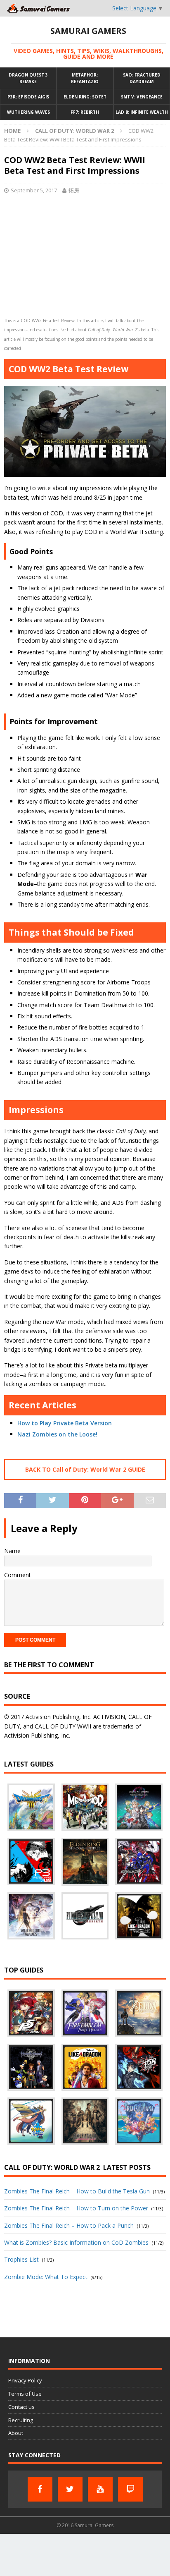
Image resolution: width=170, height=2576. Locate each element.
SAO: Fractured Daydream (142, 78)
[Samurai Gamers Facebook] (40, 2489)
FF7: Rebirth (85, 112)
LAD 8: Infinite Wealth (142, 112)
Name (12, 1551)
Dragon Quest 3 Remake (28, 78)
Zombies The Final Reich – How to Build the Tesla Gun (77, 2191)
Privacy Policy (25, 2380)
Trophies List (21, 2259)
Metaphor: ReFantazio (85, 78)
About (16, 2433)
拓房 (74, 190)
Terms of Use (25, 2394)
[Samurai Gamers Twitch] (130, 2489)
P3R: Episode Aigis (28, 97)
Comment (18, 1575)
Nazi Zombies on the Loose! (57, 1434)
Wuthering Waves (28, 112)
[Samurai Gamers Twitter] (70, 2489)
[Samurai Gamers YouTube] (100, 2489)
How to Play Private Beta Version (65, 1423)
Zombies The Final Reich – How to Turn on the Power (76, 2208)
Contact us (21, 2407)
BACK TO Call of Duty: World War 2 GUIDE (85, 1469)
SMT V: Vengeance (142, 97)
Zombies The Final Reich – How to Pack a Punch (69, 2225)
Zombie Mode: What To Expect (46, 2277)
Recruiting (21, 2420)
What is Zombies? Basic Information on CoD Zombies (76, 2242)
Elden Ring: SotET (85, 97)
